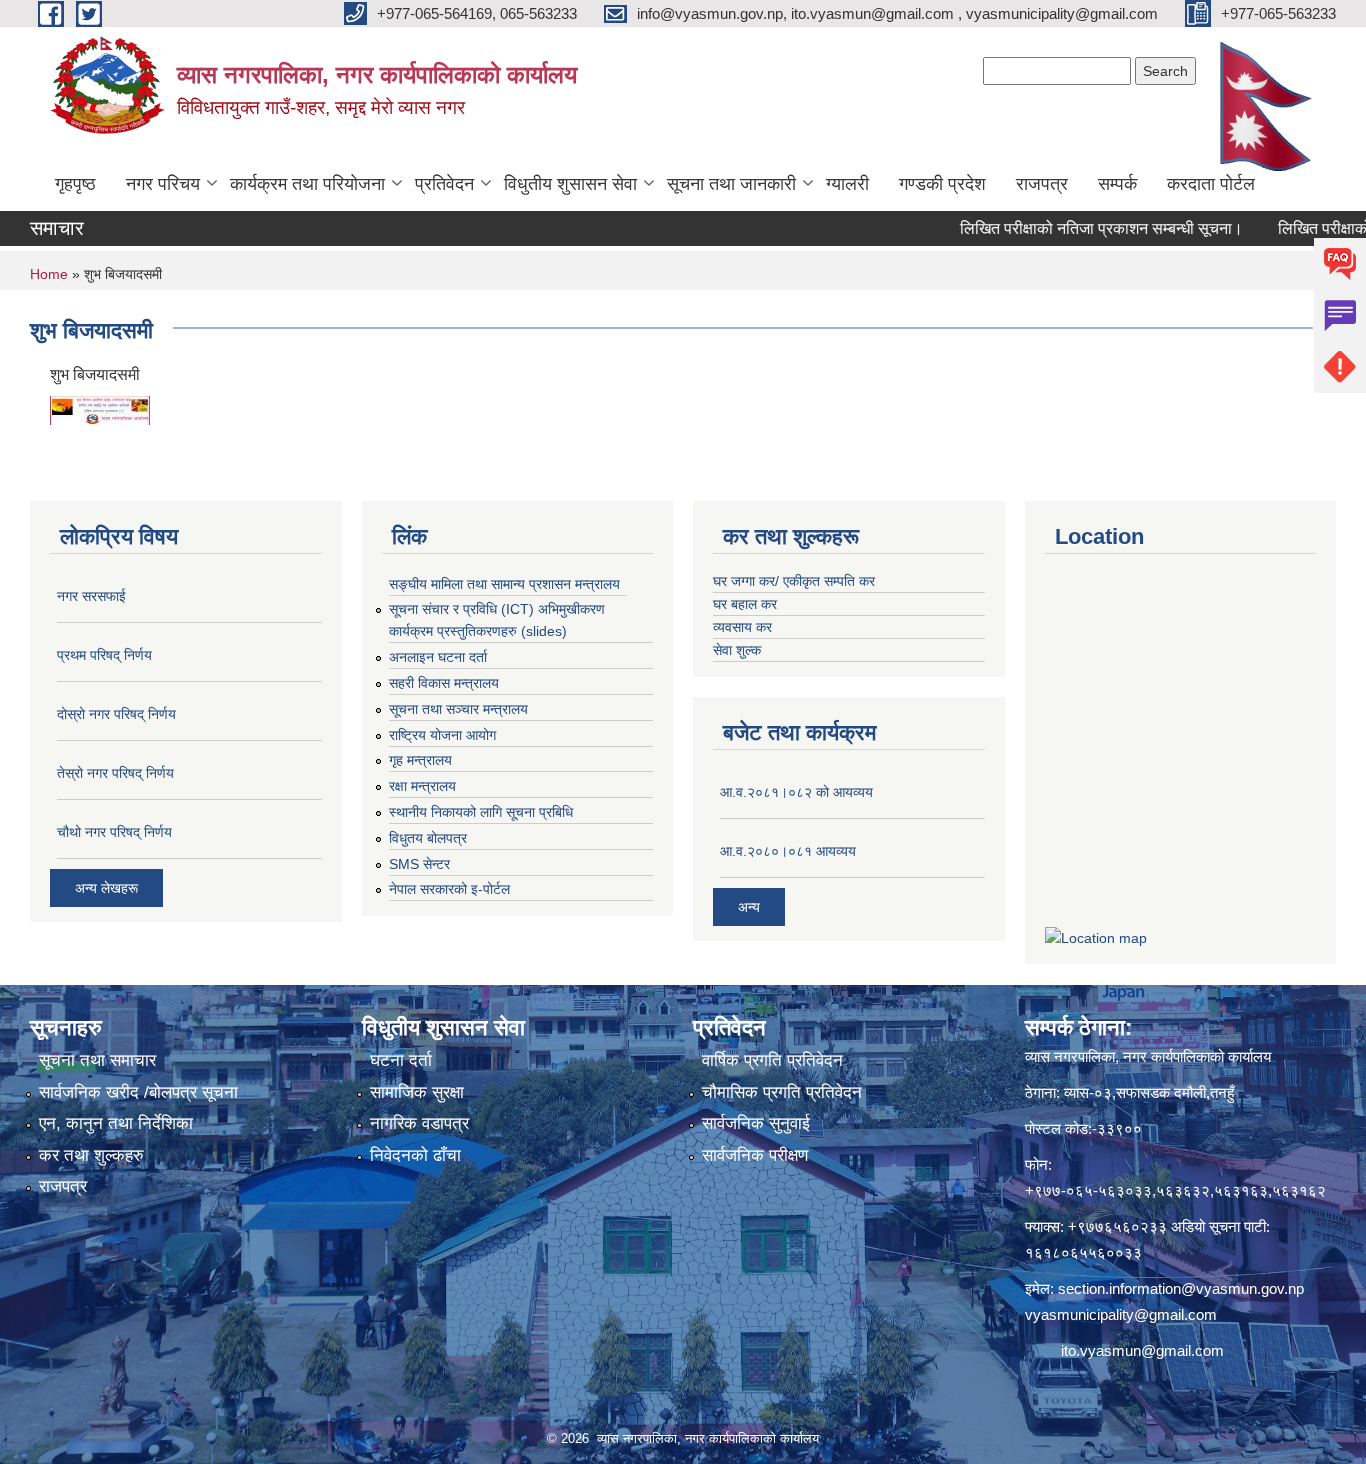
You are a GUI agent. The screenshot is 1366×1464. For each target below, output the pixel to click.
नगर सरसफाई (91, 596)
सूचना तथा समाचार (97, 1060)
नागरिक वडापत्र (419, 1123)
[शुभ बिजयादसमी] (100, 408)
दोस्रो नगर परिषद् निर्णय (116, 714)
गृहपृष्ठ (75, 184)
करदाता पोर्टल (1211, 184)
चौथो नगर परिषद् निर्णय (114, 832)
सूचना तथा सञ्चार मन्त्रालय (458, 709)
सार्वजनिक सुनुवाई (756, 1123)
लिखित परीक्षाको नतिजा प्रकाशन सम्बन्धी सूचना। (1068, 228)
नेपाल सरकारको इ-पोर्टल (449, 889)
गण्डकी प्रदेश (942, 184)
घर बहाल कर (745, 604)
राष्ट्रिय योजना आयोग (442, 735)
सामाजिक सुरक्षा (417, 1092)
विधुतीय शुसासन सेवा (570, 184)
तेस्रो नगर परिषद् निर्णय (115, 773)
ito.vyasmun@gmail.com (1142, 1350)
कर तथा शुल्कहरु (91, 1155)
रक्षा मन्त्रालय (422, 786)
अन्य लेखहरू (106, 888)
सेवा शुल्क (737, 650)
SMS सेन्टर (419, 864)
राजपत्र (1042, 184)
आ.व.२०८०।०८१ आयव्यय (788, 851)
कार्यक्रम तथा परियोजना (307, 184)
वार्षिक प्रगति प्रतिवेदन (772, 1060)
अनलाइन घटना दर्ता (438, 657)
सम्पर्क (1117, 184)
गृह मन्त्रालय (420, 760)
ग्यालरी (847, 184)
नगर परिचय (163, 184)
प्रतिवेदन (444, 184)
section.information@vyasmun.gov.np (1181, 1288)
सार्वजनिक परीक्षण (755, 1155)
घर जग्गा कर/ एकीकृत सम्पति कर (794, 581)
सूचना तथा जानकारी (731, 184)
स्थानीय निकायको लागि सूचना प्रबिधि (481, 812)
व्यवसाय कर (742, 627)
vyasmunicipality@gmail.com (1121, 1314)
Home (49, 274)
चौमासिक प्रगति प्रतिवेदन (782, 1092)
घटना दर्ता (401, 1060)
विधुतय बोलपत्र (428, 838)
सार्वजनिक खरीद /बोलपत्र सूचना (138, 1092)
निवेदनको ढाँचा (415, 1155)
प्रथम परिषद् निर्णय (104, 655)
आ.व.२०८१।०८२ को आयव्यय (796, 792)
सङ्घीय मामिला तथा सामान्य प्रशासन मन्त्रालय (504, 584)
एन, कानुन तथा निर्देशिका (116, 1123)
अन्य (749, 907)
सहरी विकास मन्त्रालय (444, 683)
